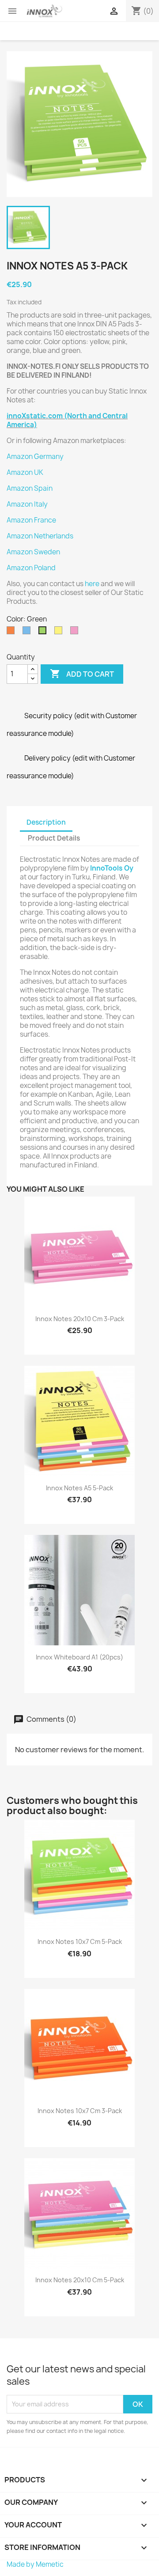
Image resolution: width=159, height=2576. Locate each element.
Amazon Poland (31, 568)
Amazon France (31, 520)
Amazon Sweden (33, 552)
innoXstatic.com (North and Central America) (67, 420)
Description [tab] (46, 822)
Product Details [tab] (54, 838)
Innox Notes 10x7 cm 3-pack (80, 2111)
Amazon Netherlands (40, 536)
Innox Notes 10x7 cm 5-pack (80, 1941)
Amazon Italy (27, 504)
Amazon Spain (30, 488)
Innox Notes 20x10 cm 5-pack (80, 2280)
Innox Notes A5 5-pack (79, 1488)
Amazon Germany (35, 456)
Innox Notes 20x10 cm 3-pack (80, 1319)
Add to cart (82, 674)
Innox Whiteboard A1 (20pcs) (79, 1657)
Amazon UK (25, 472)
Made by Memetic (35, 2564)
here (92, 584)
